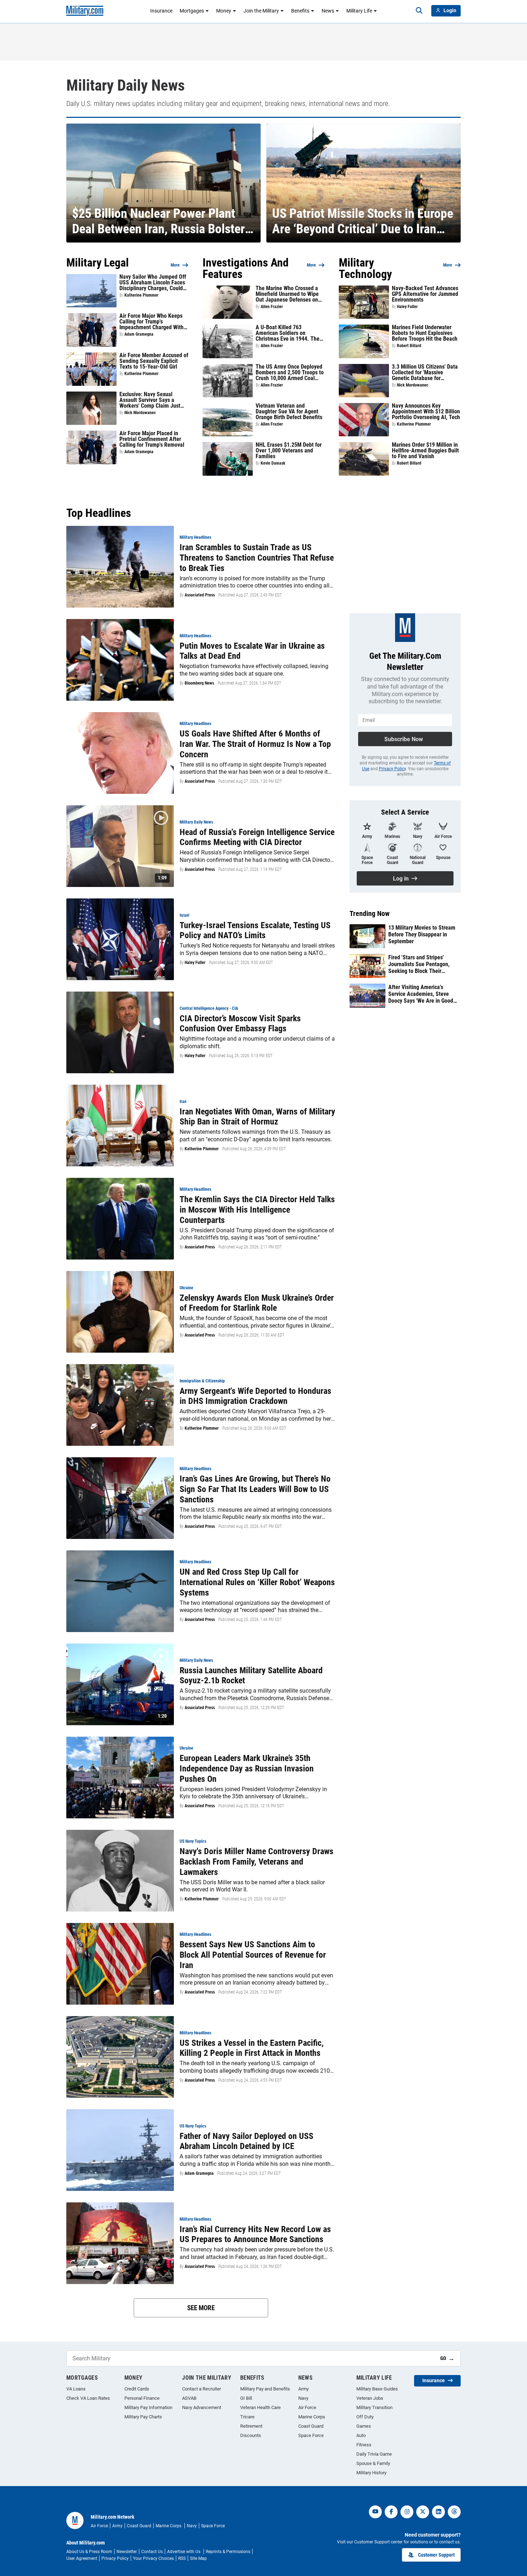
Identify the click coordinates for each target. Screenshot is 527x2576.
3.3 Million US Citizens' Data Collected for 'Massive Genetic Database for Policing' (425, 373)
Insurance (161, 11)
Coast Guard (311, 2426)
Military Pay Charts (143, 2417)
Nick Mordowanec (140, 413)
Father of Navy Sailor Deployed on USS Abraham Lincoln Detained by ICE (246, 2141)
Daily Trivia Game (374, 2454)
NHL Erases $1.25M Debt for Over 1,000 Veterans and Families (289, 451)
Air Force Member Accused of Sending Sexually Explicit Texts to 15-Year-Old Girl (154, 361)
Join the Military (261, 11)
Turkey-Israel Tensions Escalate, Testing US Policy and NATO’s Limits (255, 930)
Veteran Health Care (260, 2407)
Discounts (251, 2435)
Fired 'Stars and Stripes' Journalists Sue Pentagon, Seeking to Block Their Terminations (419, 964)
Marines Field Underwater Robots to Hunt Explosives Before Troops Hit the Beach (425, 333)
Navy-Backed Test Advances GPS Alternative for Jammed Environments (425, 294)
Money (224, 11)
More (175, 265)
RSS (182, 2558)
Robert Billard (409, 346)
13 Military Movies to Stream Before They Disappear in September (422, 934)
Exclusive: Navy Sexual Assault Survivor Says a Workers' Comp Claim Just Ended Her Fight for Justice (151, 400)
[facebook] (391, 2512)
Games (364, 2426)
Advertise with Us (184, 2552)
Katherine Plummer (141, 295)
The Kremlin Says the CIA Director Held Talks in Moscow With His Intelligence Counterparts (257, 1210)
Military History (371, 2473)
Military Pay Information (148, 2407)
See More (201, 2308)
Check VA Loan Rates (88, 2398)
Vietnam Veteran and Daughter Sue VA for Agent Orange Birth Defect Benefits (289, 412)
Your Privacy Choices (153, 2558)
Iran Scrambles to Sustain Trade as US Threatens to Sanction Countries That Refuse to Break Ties (257, 558)
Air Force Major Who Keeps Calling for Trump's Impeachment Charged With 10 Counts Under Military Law (153, 322)
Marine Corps (312, 2417)
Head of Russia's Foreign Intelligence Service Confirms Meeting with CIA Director (257, 837)
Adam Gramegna (139, 334)
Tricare (247, 2417)
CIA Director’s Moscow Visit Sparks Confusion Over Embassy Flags (240, 1024)
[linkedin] (438, 2512)
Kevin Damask (273, 463)
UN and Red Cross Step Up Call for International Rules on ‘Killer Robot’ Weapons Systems (257, 1582)
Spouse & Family (373, 2463)
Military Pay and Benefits (265, 2389)
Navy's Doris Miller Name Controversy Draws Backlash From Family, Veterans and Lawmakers (257, 1862)
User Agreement (82, 2558)
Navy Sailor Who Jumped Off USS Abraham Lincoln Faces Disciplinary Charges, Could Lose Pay (153, 283)
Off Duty (365, 2417)
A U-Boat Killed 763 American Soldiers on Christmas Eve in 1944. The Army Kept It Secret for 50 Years (288, 333)
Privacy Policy (392, 769)
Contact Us (152, 2552)
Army (303, 2389)
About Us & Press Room (89, 2552)
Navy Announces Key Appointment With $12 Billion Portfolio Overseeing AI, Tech (426, 412)
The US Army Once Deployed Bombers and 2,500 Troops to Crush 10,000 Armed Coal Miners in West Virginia (290, 373)
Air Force (307, 2407)
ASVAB (189, 2398)
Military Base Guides (377, 2389)
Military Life (359, 11)
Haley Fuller (407, 307)
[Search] (419, 11)
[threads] (454, 2512)
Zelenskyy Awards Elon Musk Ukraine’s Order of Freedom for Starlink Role (257, 1303)
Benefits (300, 11)
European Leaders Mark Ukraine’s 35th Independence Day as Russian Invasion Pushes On (247, 1769)
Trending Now (370, 913)
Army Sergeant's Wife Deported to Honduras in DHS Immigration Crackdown (255, 1396)
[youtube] (375, 2512)
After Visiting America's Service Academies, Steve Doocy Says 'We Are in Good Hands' (421, 994)
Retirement (251, 2426)
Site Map (198, 2558)
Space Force (311, 2435)
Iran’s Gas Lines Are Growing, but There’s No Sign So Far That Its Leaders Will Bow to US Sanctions (255, 1489)
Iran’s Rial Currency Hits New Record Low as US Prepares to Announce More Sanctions (255, 2234)
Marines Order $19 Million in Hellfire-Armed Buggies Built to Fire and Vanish (425, 451)
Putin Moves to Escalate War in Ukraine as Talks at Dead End (252, 651)
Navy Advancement (202, 2407)
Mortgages (192, 11)
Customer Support (436, 2555)
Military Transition (374, 2407)
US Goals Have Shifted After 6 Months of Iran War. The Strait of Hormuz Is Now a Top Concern (255, 744)
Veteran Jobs (370, 2398)
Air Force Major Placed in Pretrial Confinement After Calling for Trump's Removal (152, 439)
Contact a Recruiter (201, 2389)
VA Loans (76, 2389)
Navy (303, 2398)
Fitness (364, 2445)
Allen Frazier (272, 307)
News (328, 11)
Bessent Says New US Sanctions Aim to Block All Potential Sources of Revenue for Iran (253, 1955)
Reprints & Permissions (228, 2552)
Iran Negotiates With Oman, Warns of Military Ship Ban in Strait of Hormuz (257, 1117)
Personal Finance (142, 2398)
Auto (361, 2435)
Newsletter (127, 2552)
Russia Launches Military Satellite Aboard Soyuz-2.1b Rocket (251, 1676)
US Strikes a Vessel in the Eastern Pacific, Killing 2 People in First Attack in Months (252, 2048)
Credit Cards (137, 2389)
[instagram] (407, 2512)
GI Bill (246, 2398)
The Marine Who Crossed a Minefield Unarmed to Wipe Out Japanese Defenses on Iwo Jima (287, 294)
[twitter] (423, 2512)
